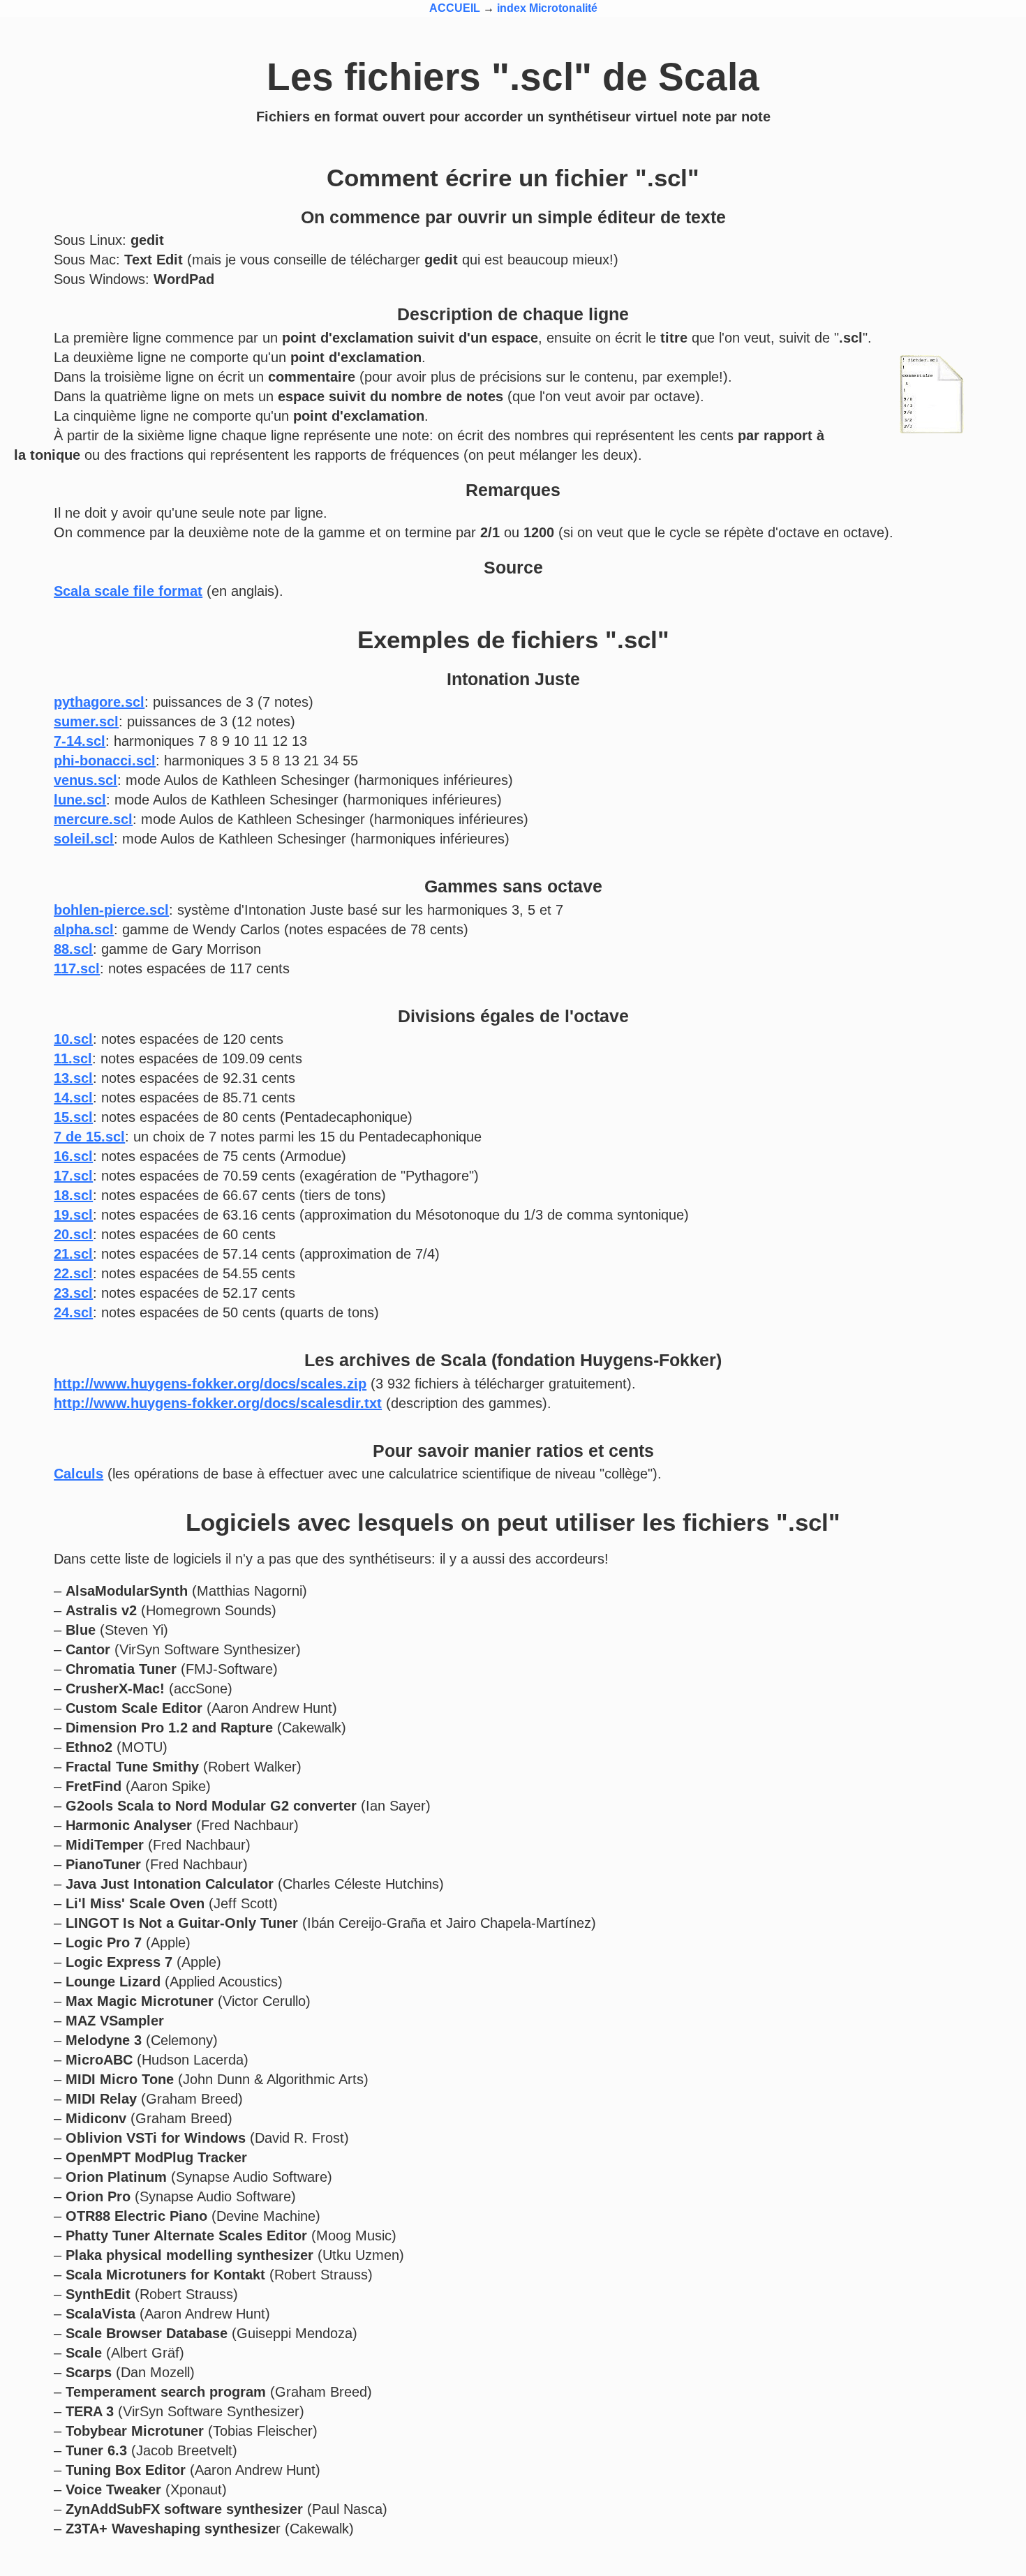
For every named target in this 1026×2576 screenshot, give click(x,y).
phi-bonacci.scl (105, 761)
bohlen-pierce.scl (111, 910)
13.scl (73, 1078)
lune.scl (80, 800)
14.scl (73, 1098)
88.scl (73, 949)
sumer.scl (86, 721)
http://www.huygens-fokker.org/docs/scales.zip (210, 1384)
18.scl (73, 1195)
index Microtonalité (547, 8)
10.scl (73, 1039)
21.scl (73, 1254)
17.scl (73, 1176)
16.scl (73, 1156)
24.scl (73, 1312)
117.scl (77, 968)
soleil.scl (84, 839)
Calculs (79, 1474)
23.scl (73, 1293)
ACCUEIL (455, 8)
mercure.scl (93, 819)
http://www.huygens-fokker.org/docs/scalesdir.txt (218, 1403)
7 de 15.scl (89, 1137)
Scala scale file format (128, 591)
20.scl (73, 1234)
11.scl (73, 1058)
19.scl (73, 1215)
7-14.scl (80, 741)
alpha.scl (84, 929)
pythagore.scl (99, 702)
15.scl (73, 1117)
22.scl (73, 1273)
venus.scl (85, 780)
